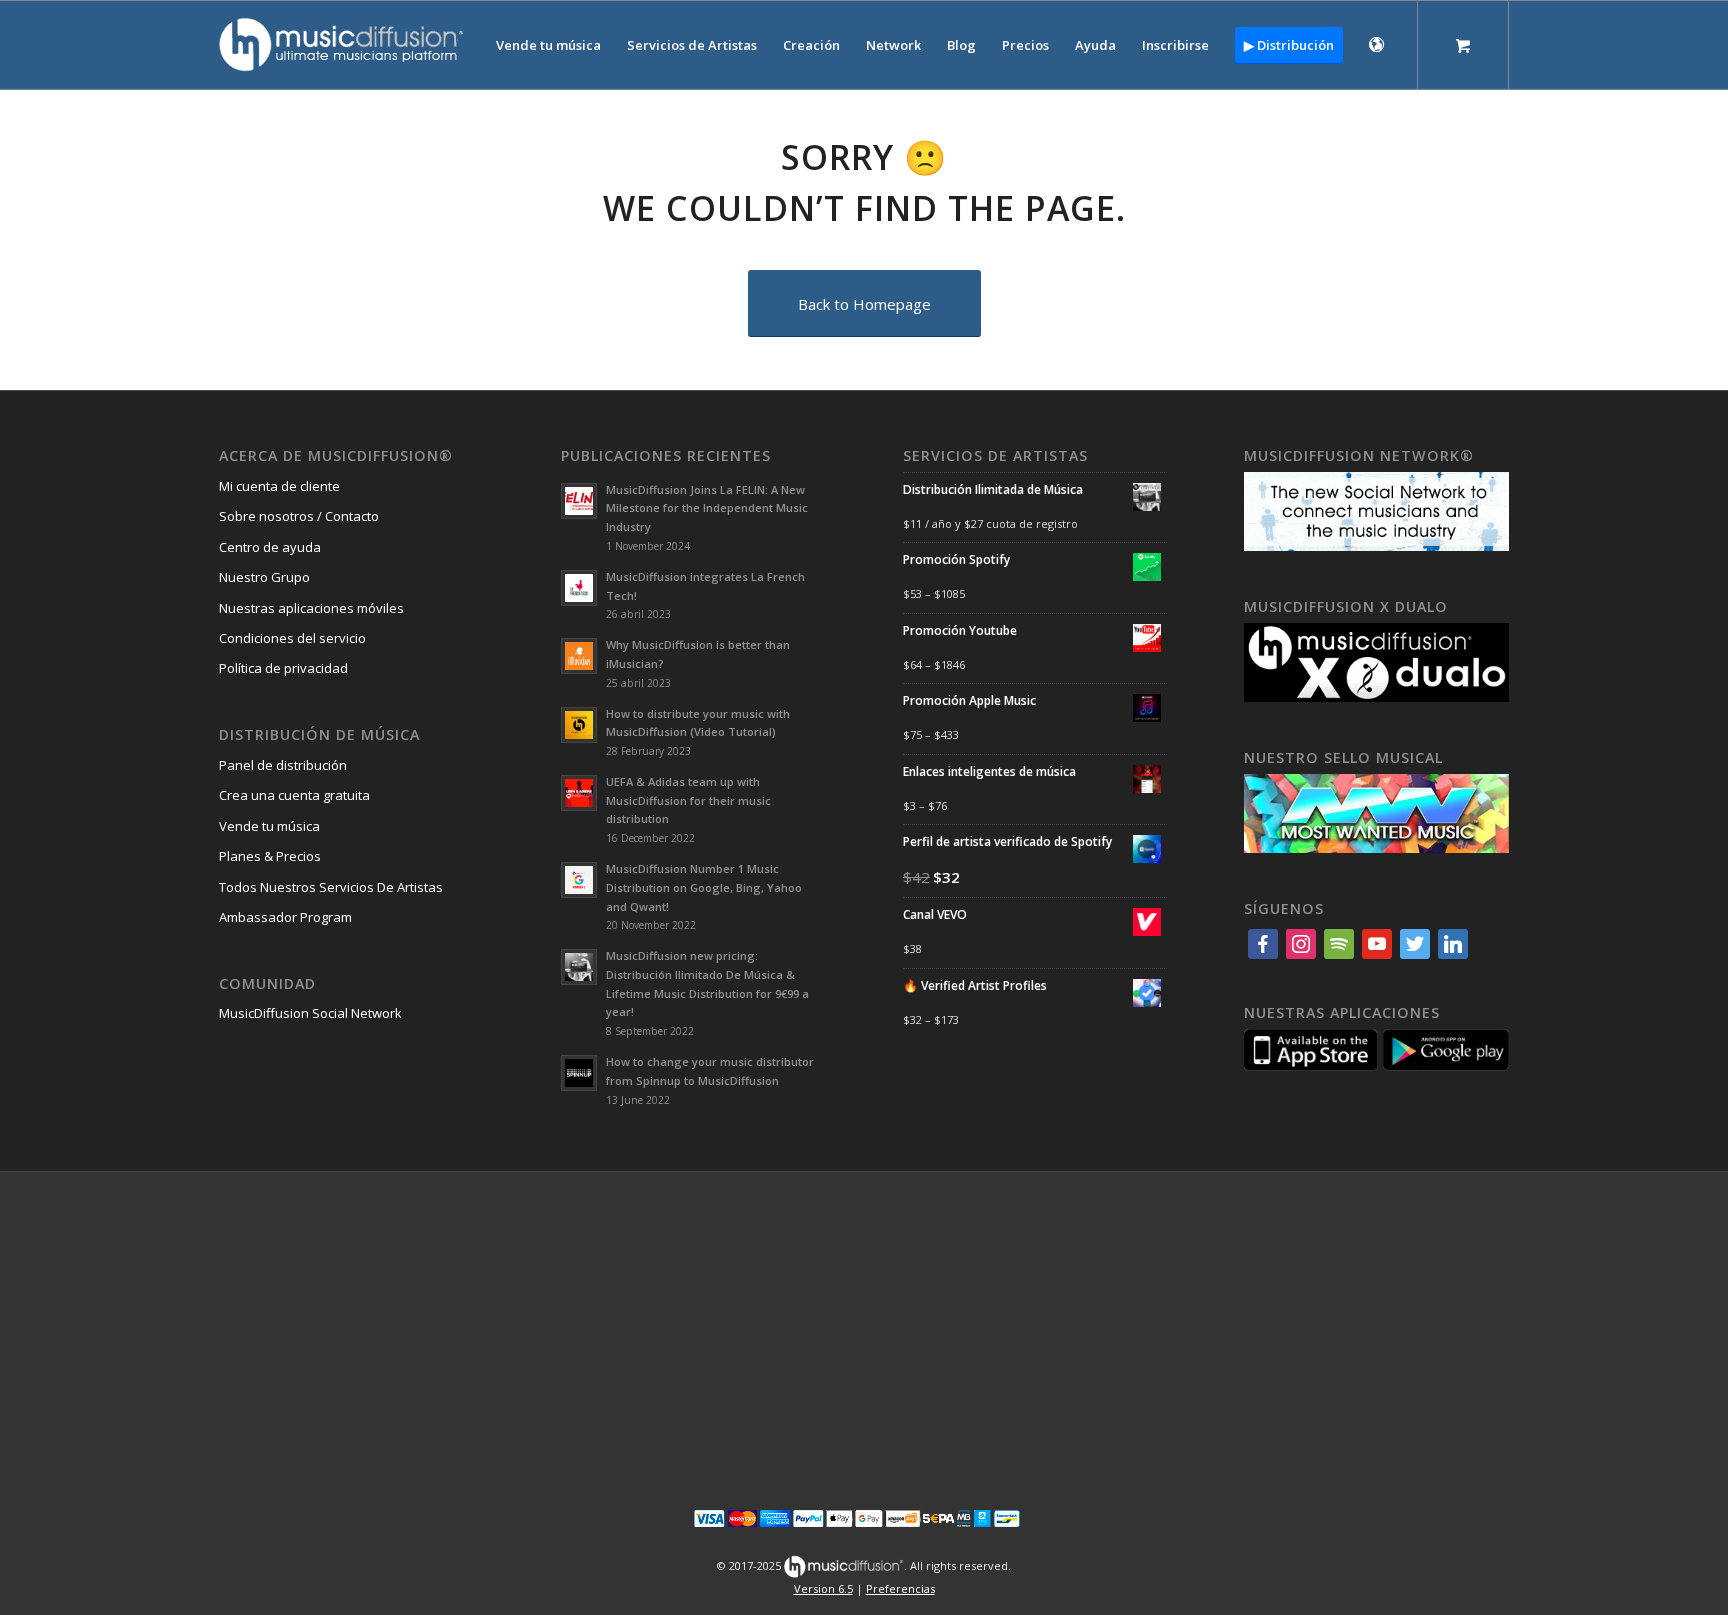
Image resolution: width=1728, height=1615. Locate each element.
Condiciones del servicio (292, 638)
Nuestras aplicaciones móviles (311, 608)
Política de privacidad (283, 668)
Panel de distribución (283, 765)
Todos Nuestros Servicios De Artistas (331, 887)
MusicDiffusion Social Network (310, 1013)
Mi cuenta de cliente (279, 486)
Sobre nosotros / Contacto (299, 516)
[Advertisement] (864, 1327)
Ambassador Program (285, 917)
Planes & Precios (270, 856)
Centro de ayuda (270, 547)
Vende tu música (269, 826)
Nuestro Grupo (264, 577)
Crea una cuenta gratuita (294, 795)
